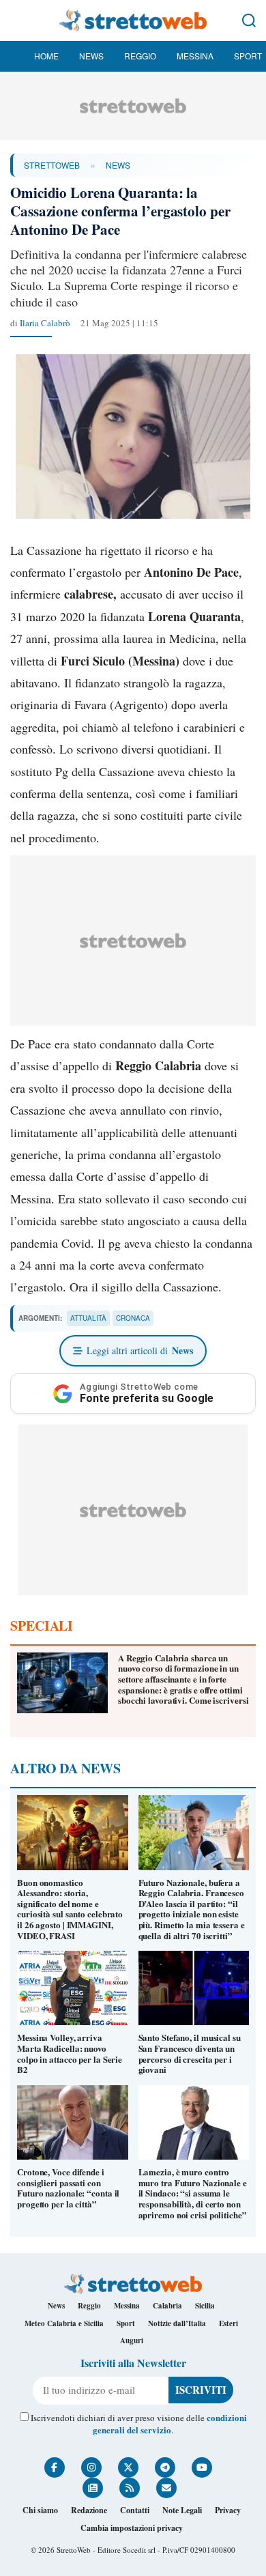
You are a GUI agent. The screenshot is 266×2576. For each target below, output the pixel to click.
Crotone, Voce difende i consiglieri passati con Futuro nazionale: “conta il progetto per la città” (68, 2188)
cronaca (133, 1318)
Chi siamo (40, 2510)
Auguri (132, 2341)
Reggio (140, 56)
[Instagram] (91, 2467)
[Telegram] (165, 2467)
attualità (88, 1318)
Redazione (89, 2510)
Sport (248, 56)
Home (46, 56)
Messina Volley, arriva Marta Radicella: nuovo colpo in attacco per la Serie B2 (70, 2053)
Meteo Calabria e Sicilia (64, 2323)
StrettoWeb (52, 165)
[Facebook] (55, 2467)
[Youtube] (202, 2467)
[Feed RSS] (130, 2488)
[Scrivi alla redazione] (166, 2488)
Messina (195, 56)
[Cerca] (249, 20)
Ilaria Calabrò (45, 323)
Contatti (135, 2510)
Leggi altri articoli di (140, 1350)
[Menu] (17, 20)
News (91, 56)
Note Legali (182, 2510)
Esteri (228, 2323)
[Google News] (93, 2488)
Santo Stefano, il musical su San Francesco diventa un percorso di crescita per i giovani (190, 2053)
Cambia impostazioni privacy (132, 2528)
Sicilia (205, 2306)
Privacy (228, 2510)
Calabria (167, 2306)
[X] (128, 2467)
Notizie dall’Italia (177, 2323)
